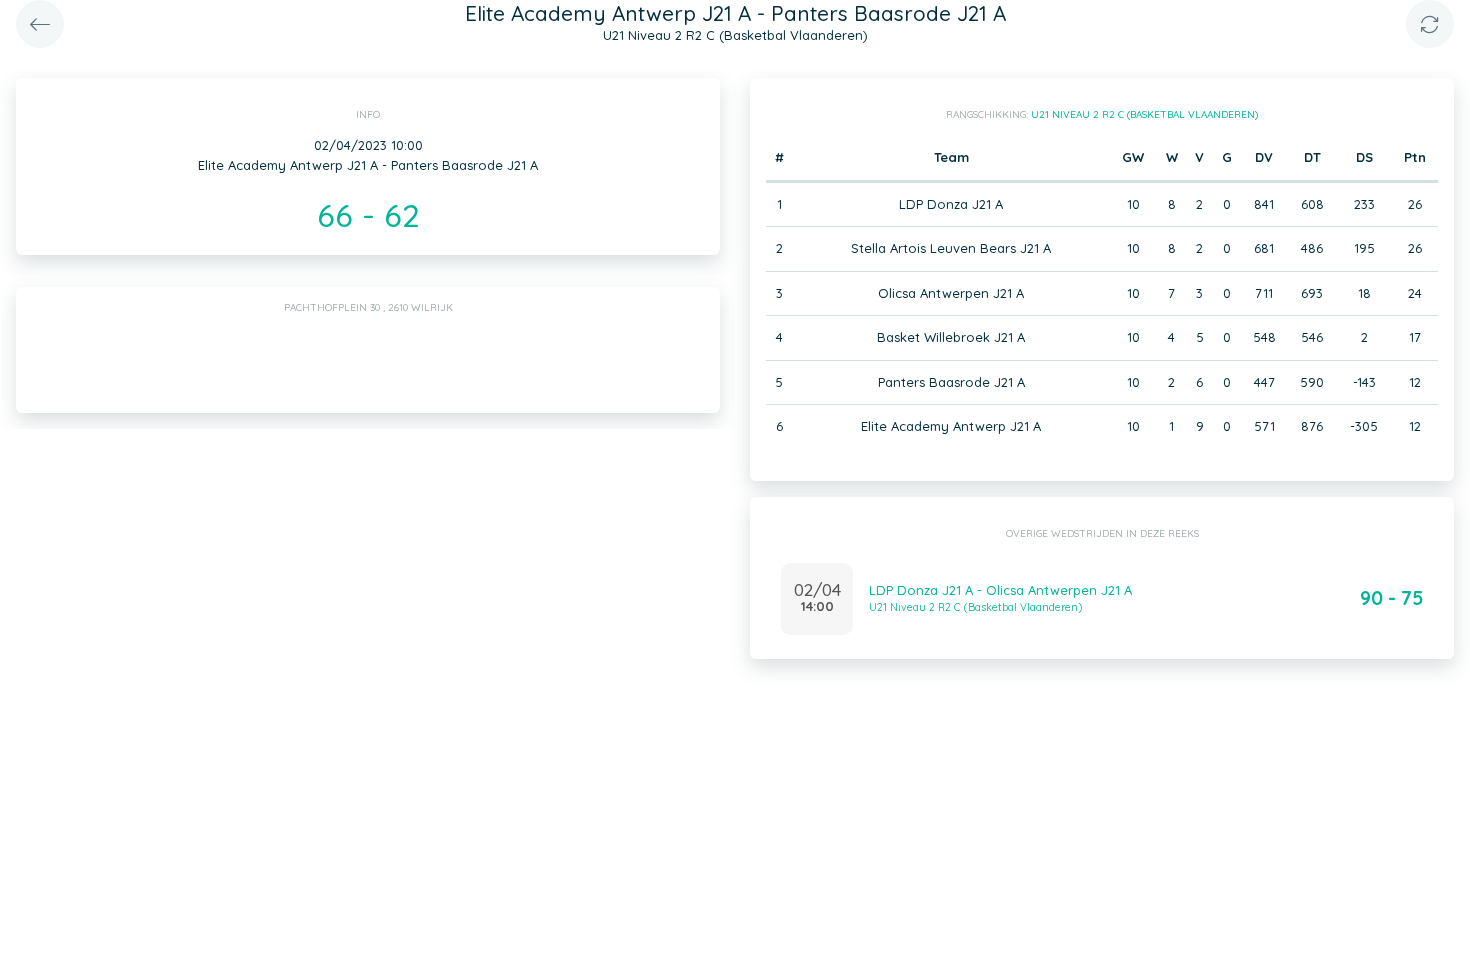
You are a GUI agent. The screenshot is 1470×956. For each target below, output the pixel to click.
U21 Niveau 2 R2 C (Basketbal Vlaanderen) (1144, 114)
